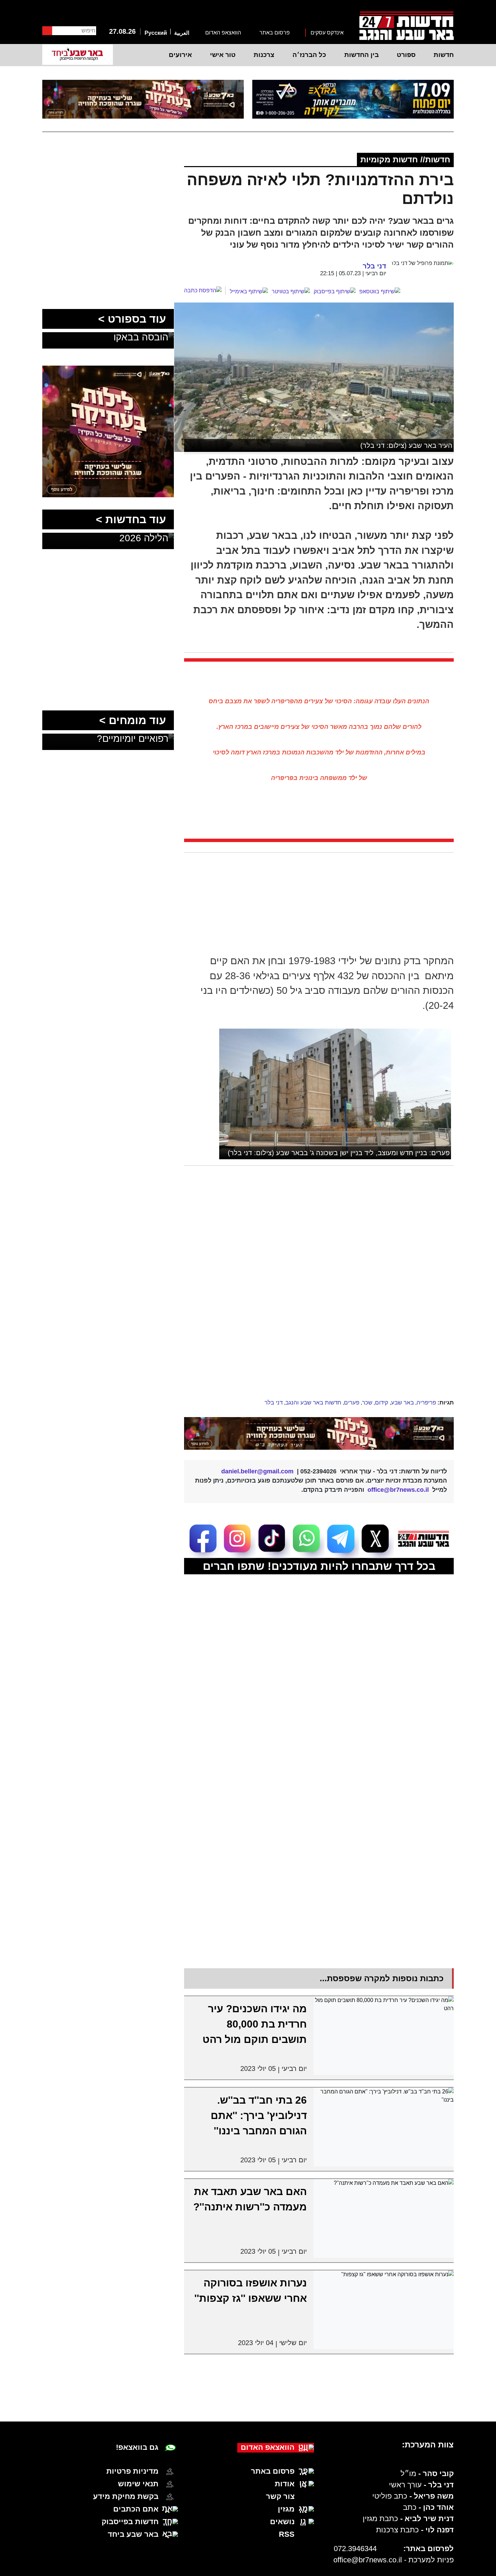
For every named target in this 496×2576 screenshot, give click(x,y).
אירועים (180, 55)
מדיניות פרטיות (132, 2471)
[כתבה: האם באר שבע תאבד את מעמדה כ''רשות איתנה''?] (384, 2218)
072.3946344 (355, 2549)
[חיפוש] (47, 31)
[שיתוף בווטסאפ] (380, 292)
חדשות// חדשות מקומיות (405, 159)
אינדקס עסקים (327, 33)
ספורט (406, 55)
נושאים (282, 2522)
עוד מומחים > (133, 720)
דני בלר (274, 1403)
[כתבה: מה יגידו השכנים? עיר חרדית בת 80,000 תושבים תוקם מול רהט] (384, 2036)
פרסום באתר (275, 33)
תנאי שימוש (138, 2484)
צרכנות (264, 55)
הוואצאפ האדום (223, 33)
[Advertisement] (311, 1240)
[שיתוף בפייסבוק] (335, 292)
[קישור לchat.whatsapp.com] (319, 1433)
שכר (367, 1403)
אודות (285, 2484)
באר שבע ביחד (133, 2534)
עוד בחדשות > (131, 519)
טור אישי (223, 55)
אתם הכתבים (136, 2509)
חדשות (444, 55)
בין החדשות (362, 55)
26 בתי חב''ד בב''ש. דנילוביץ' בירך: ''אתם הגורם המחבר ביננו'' (259, 2115)
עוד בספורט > (132, 319)
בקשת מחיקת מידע (126, 2496)
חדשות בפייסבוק (130, 2522)
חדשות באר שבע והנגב (313, 1403)
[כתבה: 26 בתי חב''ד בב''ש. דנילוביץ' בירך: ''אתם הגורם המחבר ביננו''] (384, 2127)
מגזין (286, 2509)
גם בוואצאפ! (137, 2447)
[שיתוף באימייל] (249, 292)
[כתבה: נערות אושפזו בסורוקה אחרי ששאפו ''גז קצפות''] (384, 2310)
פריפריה (426, 1403)
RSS (287, 2534)
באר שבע (402, 1403)
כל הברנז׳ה (309, 55)
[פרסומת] (353, 99)
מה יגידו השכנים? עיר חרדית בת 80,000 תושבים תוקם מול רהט (255, 2024)
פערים (352, 1403)
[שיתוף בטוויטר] (291, 292)
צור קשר (280, 2496)
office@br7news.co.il (368, 2560)
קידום (382, 1403)
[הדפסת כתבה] (205, 291)
